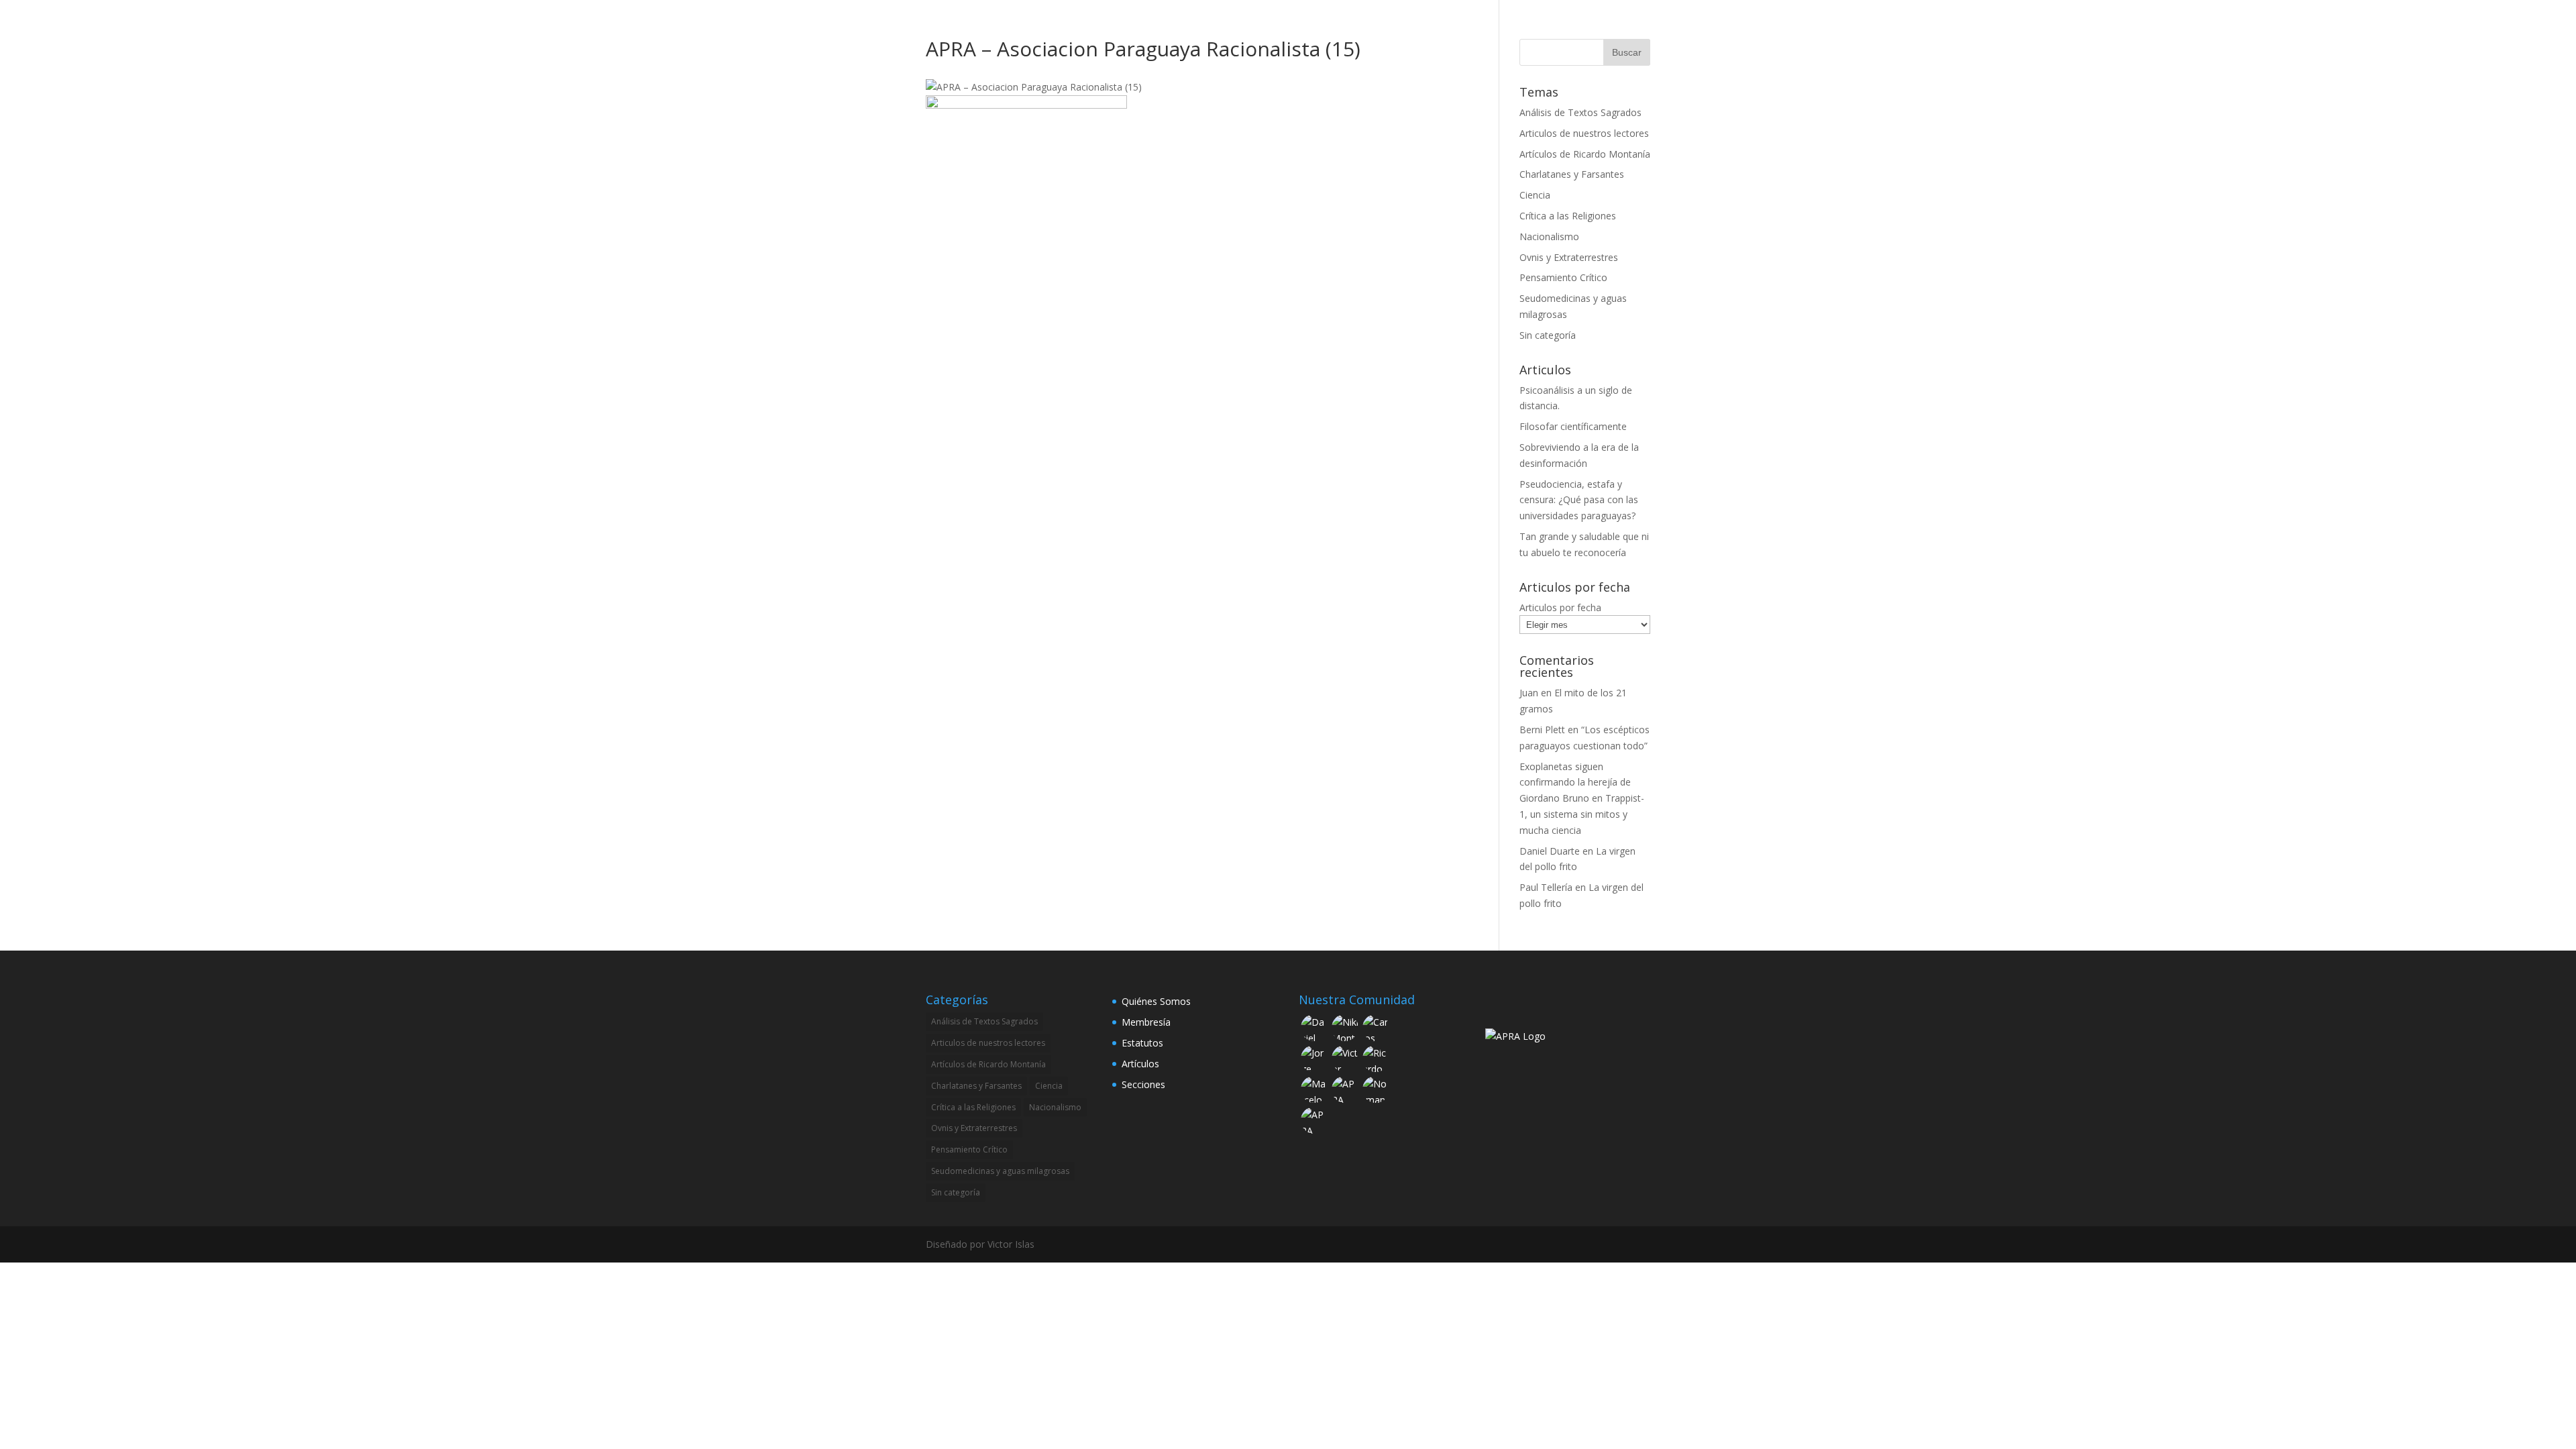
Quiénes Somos (1156, 1001)
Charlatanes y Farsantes (1572, 174)
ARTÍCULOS (1490, 28)
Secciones (1143, 1084)
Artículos (1140, 1064)
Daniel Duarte (1550, 851)
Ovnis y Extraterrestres (1569, 257)
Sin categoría (1548, 335)
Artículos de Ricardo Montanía (1585, 154)
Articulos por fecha (1560, 607)
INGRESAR (1627, 28)
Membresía (1146, 1022)
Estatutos (1142, 1043)
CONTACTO (1560, 28)
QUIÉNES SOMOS (1327, 28)
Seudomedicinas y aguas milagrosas (1000, 1171)
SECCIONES (1408, 28)
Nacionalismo (1549, 236)
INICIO (1256, 28)
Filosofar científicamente (1573, 426)
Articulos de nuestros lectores (1584, 133)
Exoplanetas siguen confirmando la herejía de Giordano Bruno (1575, 783)
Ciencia (1535, 195)
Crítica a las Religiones (1568, 216)
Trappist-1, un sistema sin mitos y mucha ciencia (1582, 814)
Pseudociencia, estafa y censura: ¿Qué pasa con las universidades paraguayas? (1579, 500)
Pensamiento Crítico (1563, 277)
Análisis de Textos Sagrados (1580, 112)
